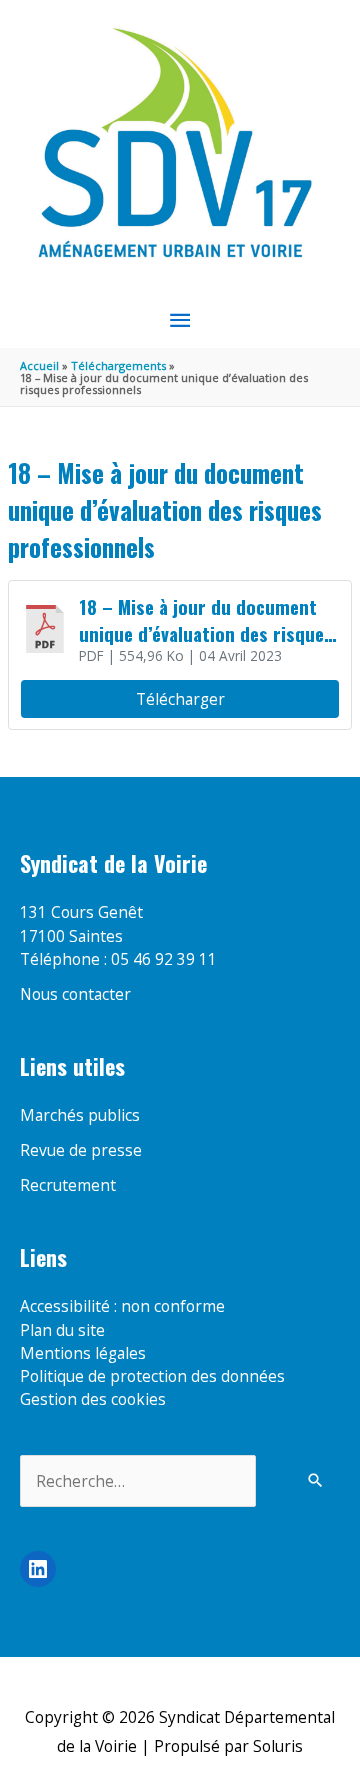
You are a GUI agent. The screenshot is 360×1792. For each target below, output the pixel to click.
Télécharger (180, 699)
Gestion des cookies (93, 1399)
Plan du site (62, 1330)
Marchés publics (80, 1115)
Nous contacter (75, 994)
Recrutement (68, 1185)
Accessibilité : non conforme (122, 1306)
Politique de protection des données (152, 1376)
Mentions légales (83, 1353)
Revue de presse (81, 1150)
